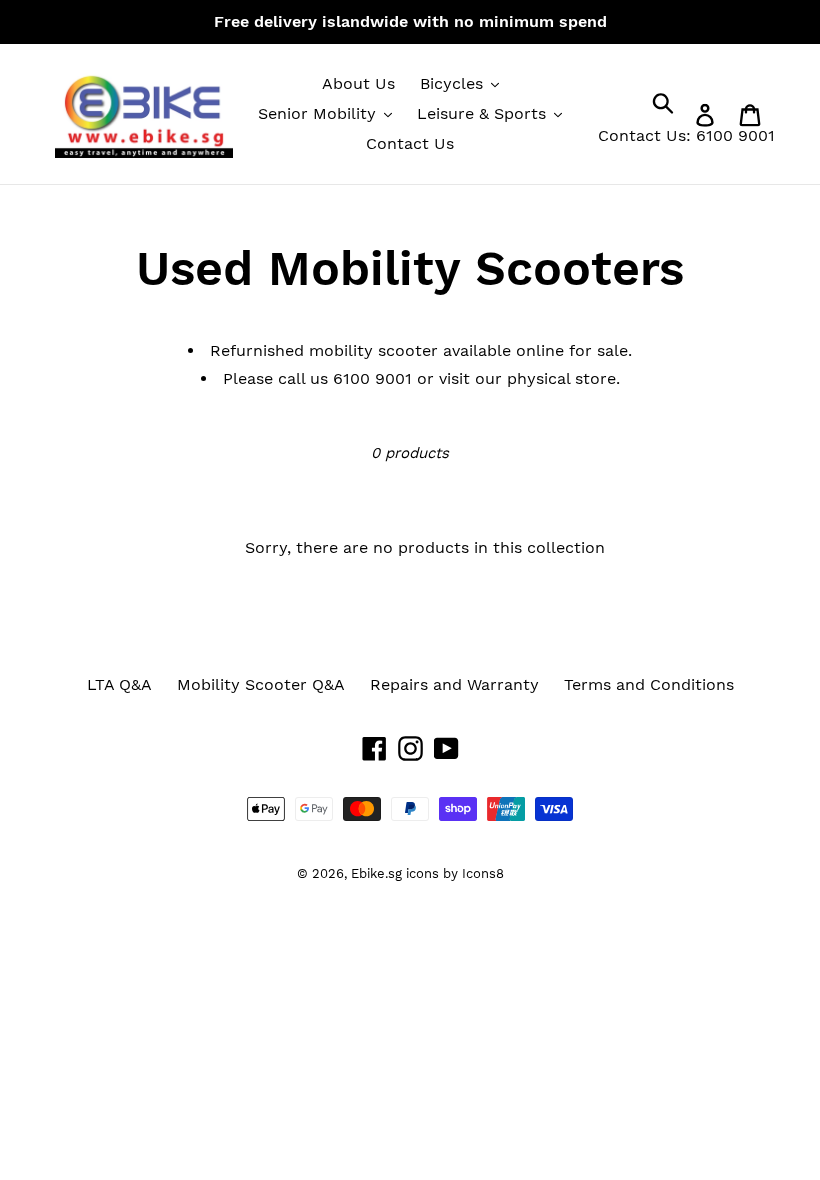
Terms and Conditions (649, 684)
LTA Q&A (119, 684)
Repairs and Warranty (454, 684)
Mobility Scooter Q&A (261, 684)
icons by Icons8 (455, 873)
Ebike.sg (376, 873)
